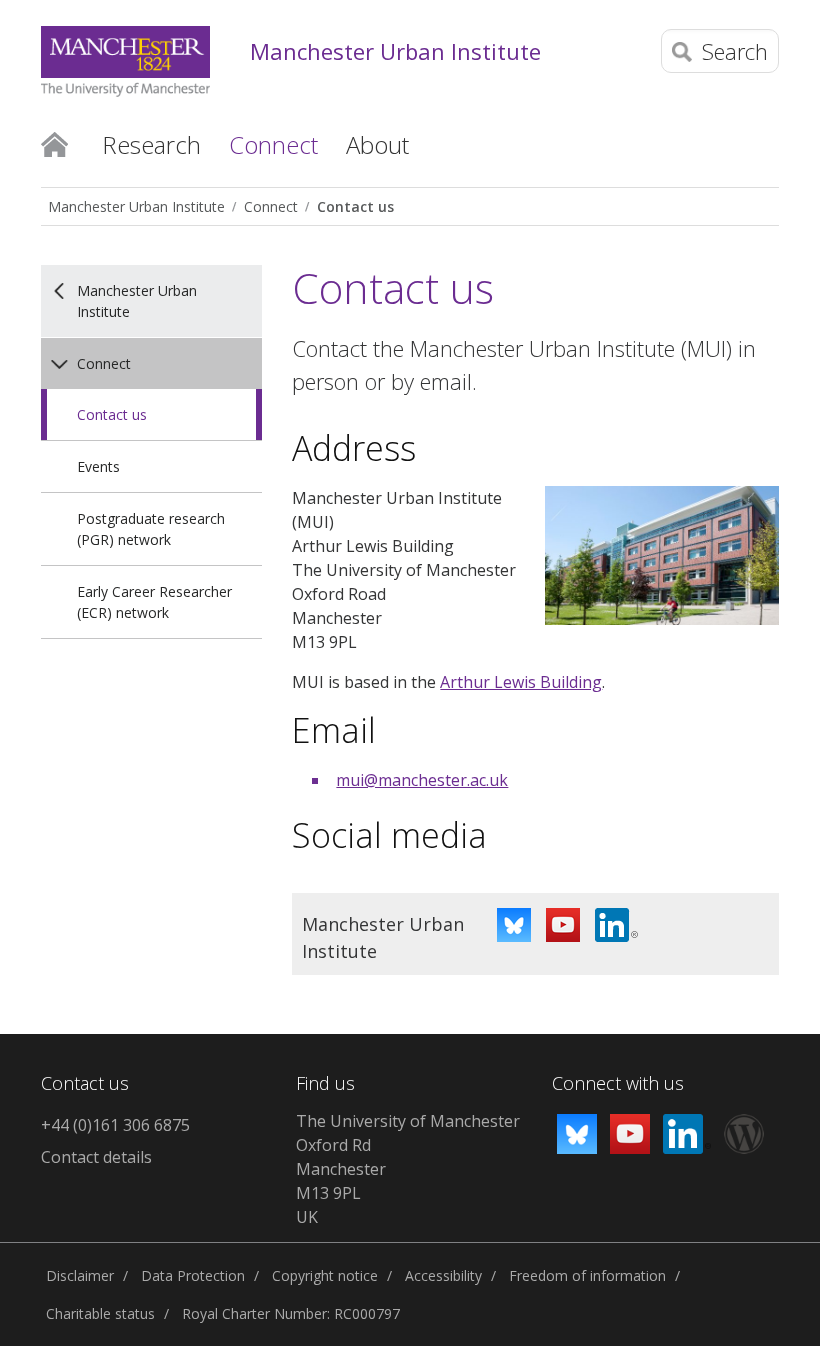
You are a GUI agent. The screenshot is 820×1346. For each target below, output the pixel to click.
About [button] (377, 144)
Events (98, 466)
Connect (271, 206)
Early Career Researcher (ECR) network (154, 602)
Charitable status (100, 1313)
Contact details (96, 1157)
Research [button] (151, 144)
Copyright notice (325, 1275)
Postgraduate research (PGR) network (151, 529)
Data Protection (193, 1275)
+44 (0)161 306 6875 (115, 1125)
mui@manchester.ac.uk (422, 780)
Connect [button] (273, 144)
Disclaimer (80, 1275)
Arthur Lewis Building (521, 682)
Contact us (355, 206)
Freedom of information (587, 1275)
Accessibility (443, 1275)
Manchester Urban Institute (395, 51)
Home (54, 143)
